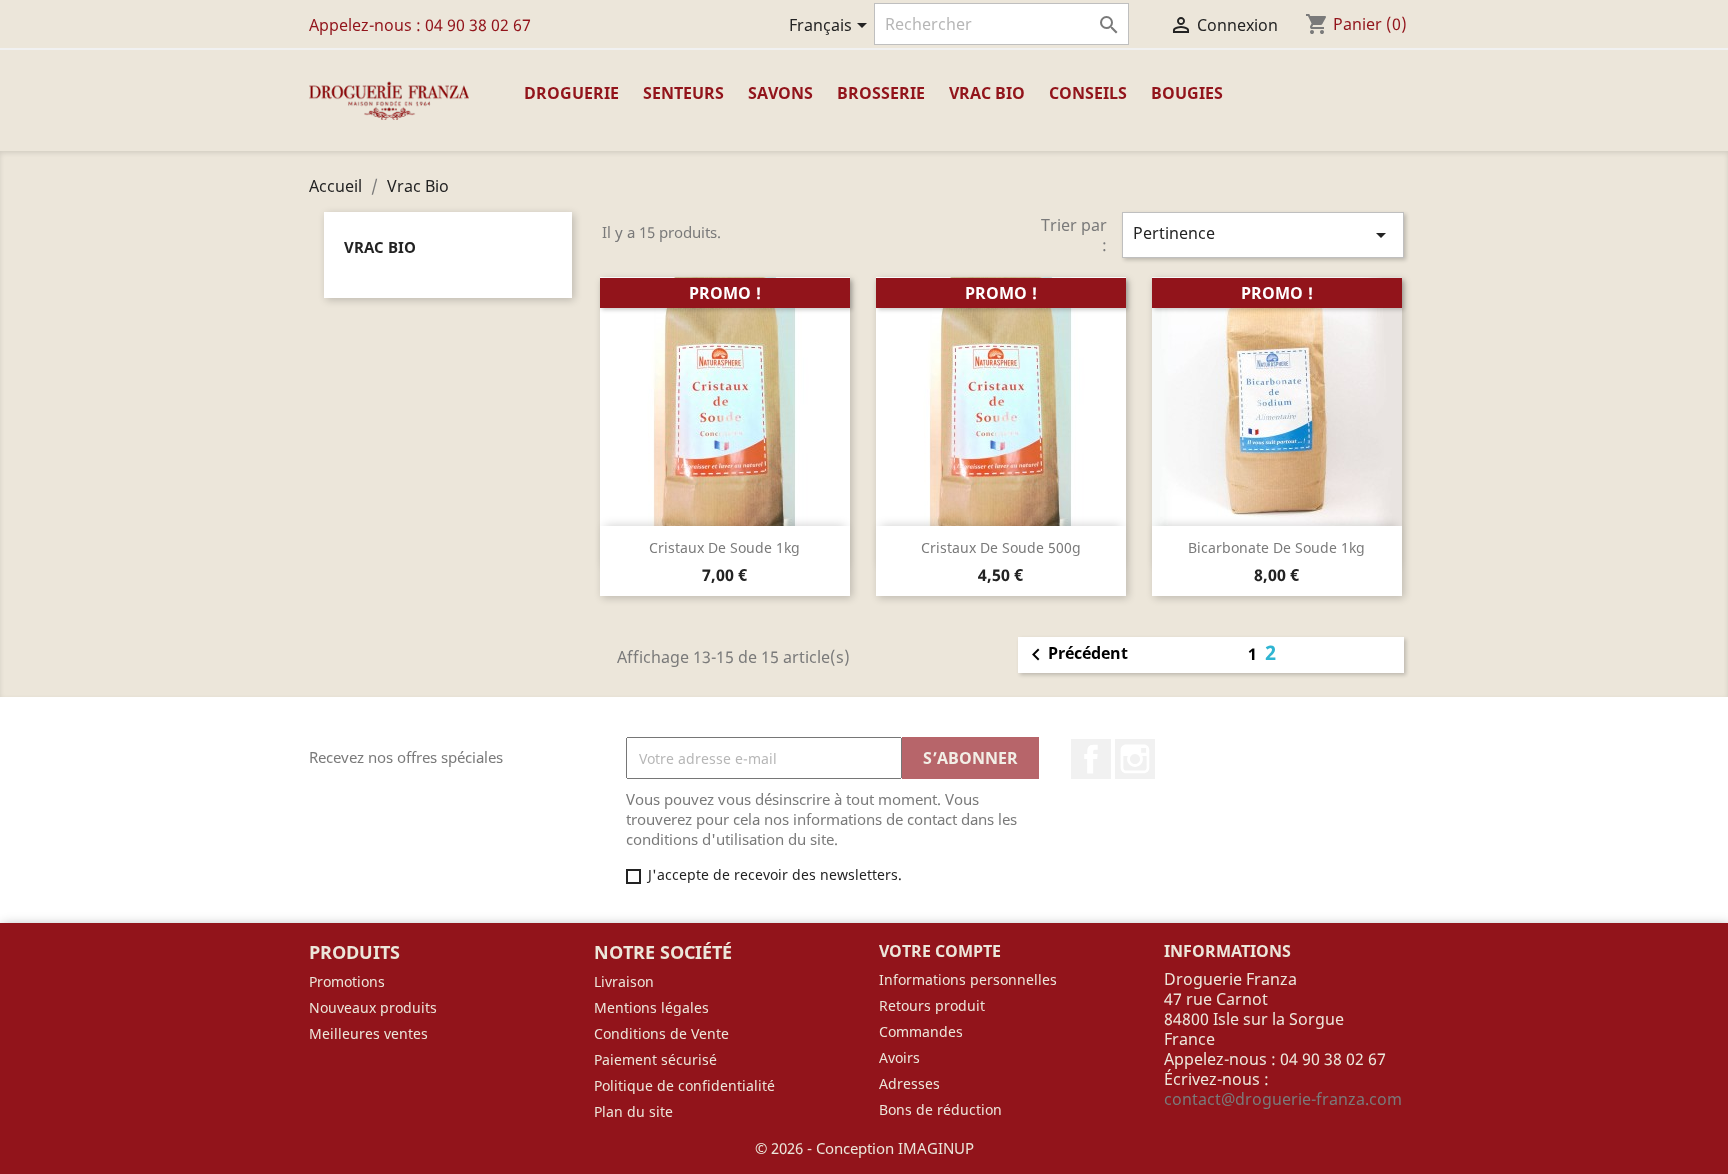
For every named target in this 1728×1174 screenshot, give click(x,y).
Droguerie (571, 93)
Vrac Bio (987, 93)
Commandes (921, 1031)
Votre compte (940, 951)
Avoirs (899, 1057)
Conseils (1088, 93)
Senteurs (683, 93)
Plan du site (633, 1111)
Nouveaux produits (373, 1007)
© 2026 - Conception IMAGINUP (864, 1148)
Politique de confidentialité (684, 1085)
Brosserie (881, 93)
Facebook (1091, 759)
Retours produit (932, 1005)
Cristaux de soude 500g (1001, 547)
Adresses (909, 1083)
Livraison (624, 981)
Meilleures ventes (368, 1033)
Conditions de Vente (661, 1033)
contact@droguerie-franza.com (1283, 1099)
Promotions (347, 981)
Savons (780, 93)
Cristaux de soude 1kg (724, 547)
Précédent (1076, 655)
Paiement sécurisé (655, 1059)
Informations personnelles (968, 979)
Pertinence (1263, 234)
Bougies (1187, 93)
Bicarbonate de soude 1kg (1276, 547)
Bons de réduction (940, 1109)
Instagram (1135, 759)
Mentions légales (651, 1007)
